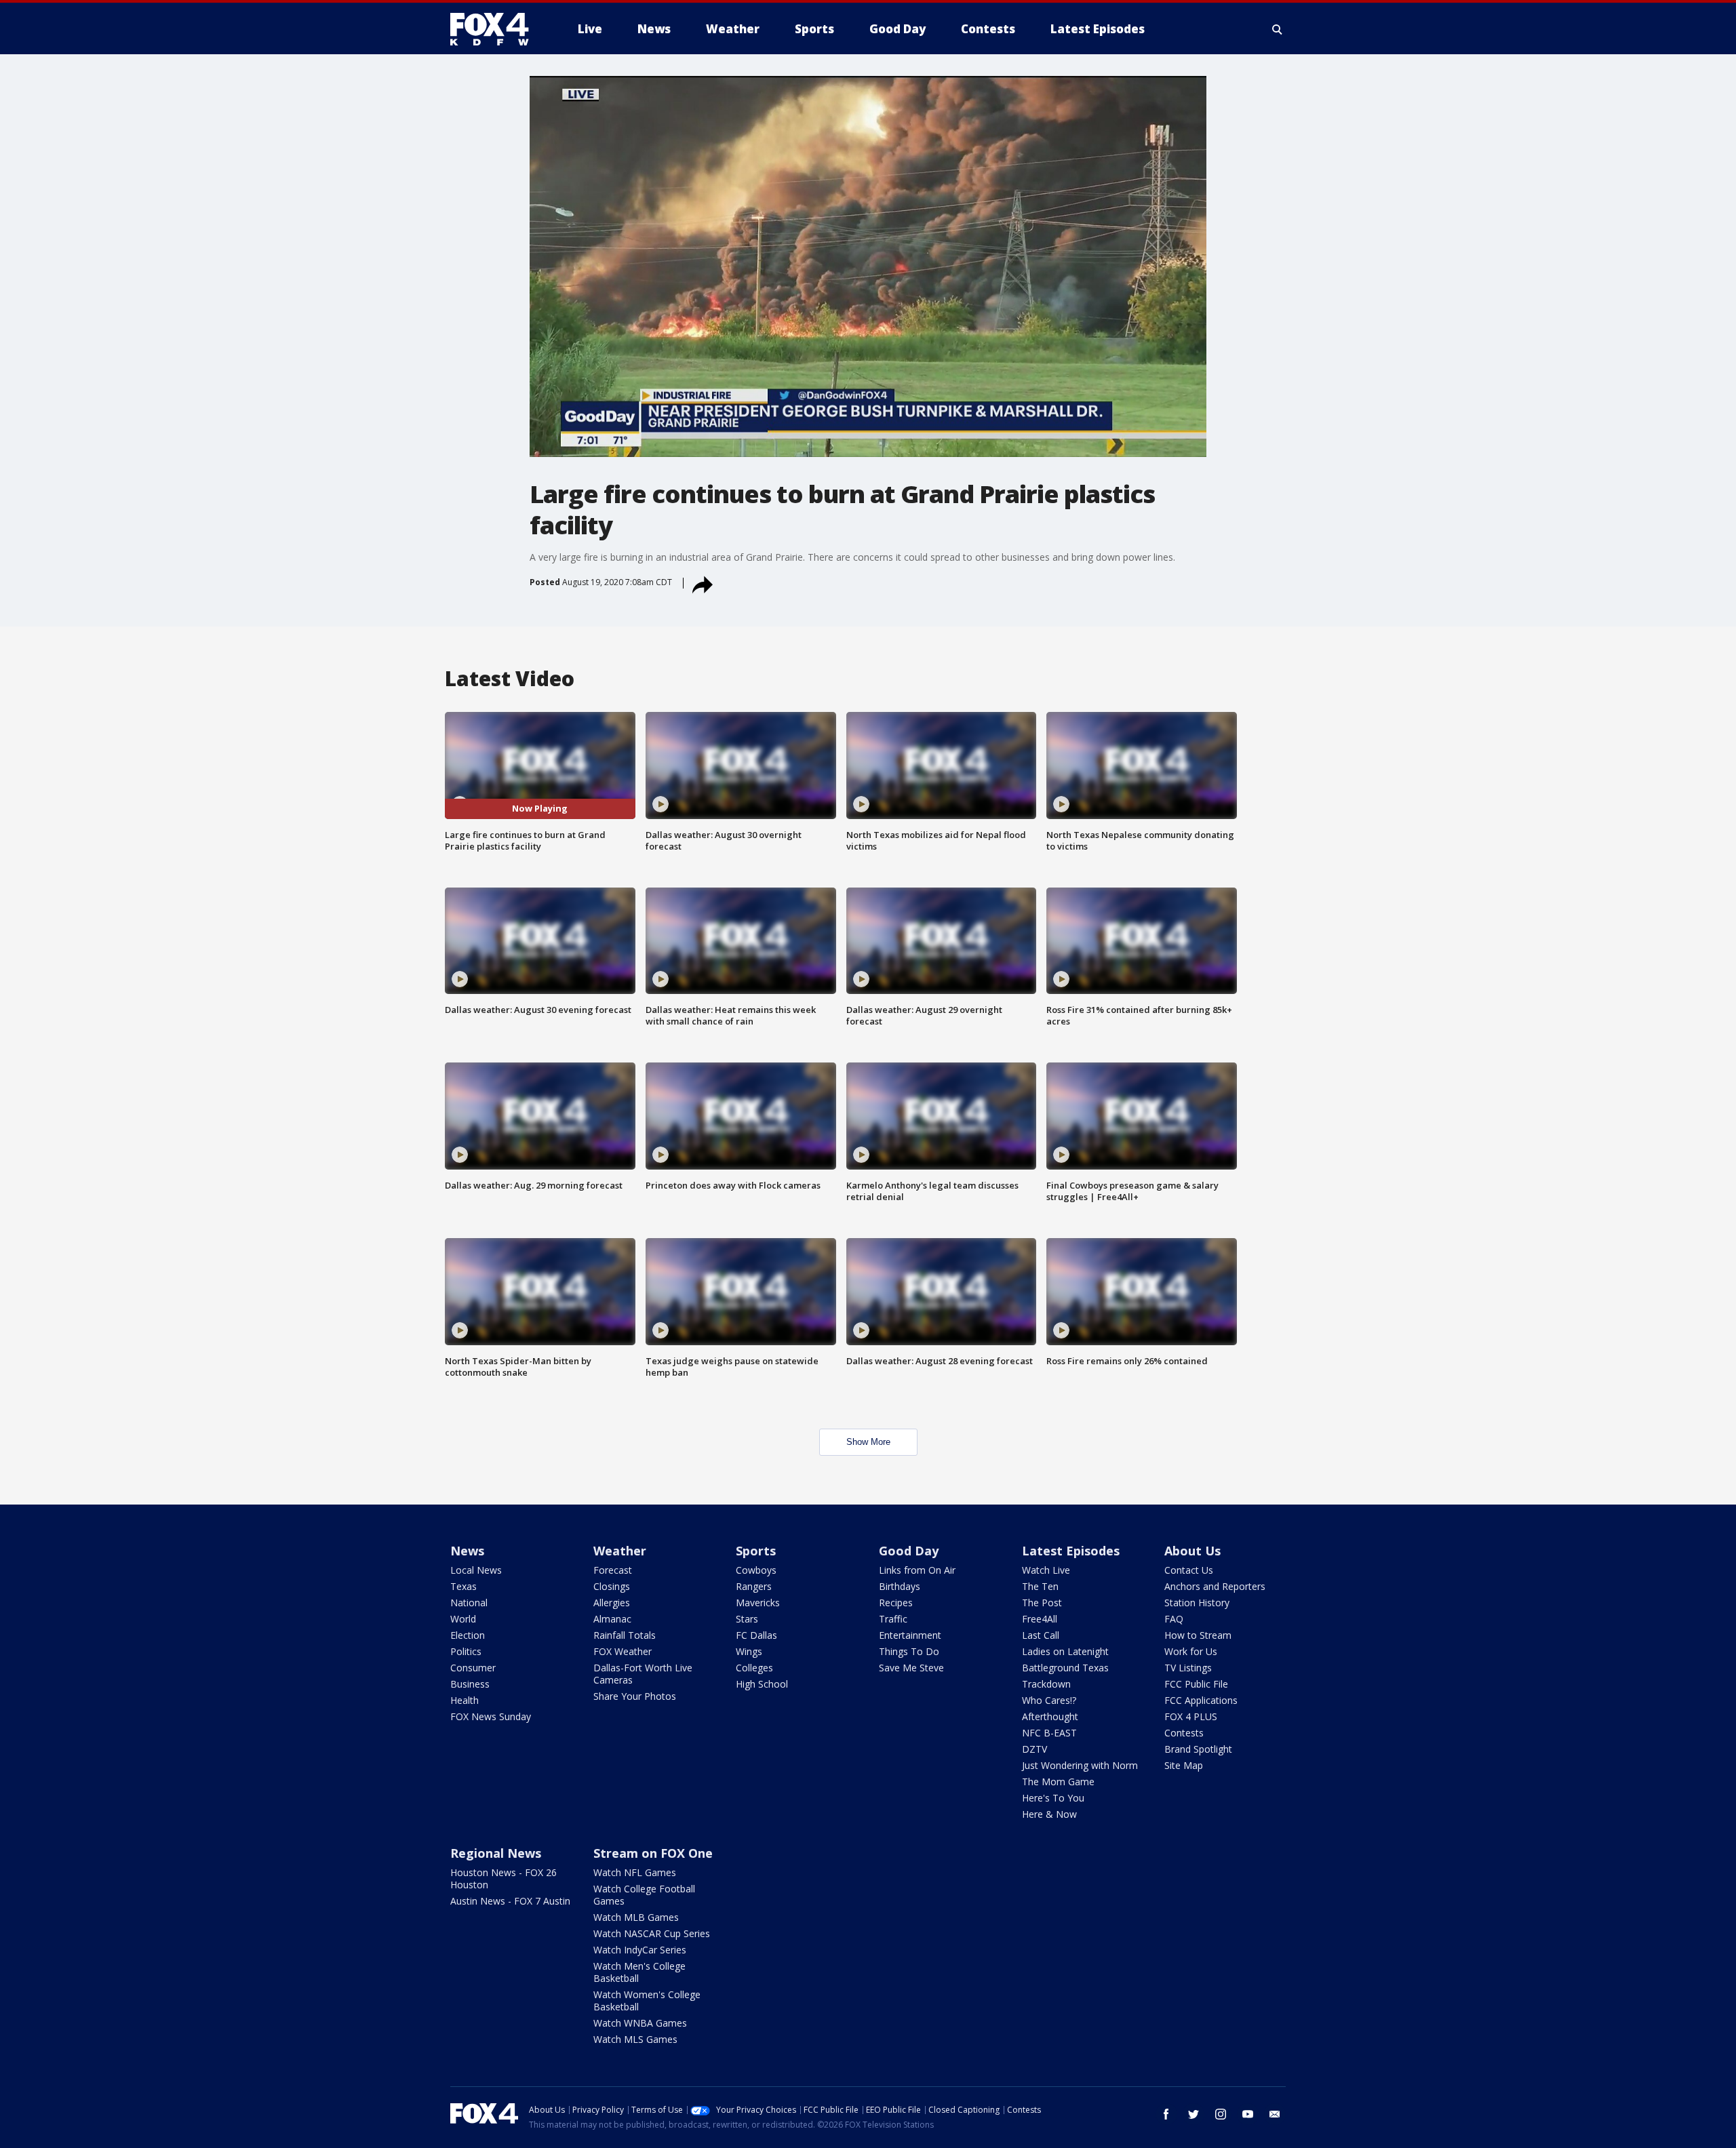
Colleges (754, 1668)
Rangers (754, 1586)
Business (470, 1684)
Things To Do (909, 1651)
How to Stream (1198, 1635)
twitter (1193, 2114)
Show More (868, 1442)
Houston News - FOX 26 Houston (504, 1878)
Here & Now (1049, 1814)
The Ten (1040, 1586)
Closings (612, 1586)
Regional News (496, 1853)
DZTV (1034, 1749)
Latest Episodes (1071, 1551)
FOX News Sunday (491, 1716)
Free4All (1040, 1619)
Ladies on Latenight (1065, 1651)
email (1275, 2114)
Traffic (893, 1619)
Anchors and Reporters (1215, 1586)
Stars (747, 1619)
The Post (1042, 1603)
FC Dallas (756, 1635)
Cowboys (756, 1570)
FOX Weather (623, 1651)
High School (762, 1684)
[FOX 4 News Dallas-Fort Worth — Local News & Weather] (495, 29)
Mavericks (758, 1603)
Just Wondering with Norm (1080, 1765)
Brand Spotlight (1198, 1749)
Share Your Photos (635, 1696)
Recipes (896, 1603)
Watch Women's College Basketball (647, 2001)
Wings (749, 1651)
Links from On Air (917, 1570)
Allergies (612, 1603)
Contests (1184, 1733)
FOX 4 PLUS (1191, 1716)
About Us (1192, 1551)
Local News (476, 1570)
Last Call (1041, 1635)
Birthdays (900, 1586)
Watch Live (1046, 1570)
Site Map (1184, 1765)
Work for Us (1191, 1651)
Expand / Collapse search (1278, 29)
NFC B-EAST (1049, 1733)
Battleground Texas (1065, 1668)
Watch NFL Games (635, 1872)
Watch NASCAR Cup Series (652, 1933)
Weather (620, 1551)
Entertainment (910, 1635)
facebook (1166, 2114)
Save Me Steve (911, 1668)
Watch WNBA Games (640, 2023)
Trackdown (1046, 1684)
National (469, 1603)
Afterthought (1050, 1716)
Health (465, 1700)
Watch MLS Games (635, 2039)
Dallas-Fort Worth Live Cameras (643, 1674)
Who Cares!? (1049, 1700)
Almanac (612, 1619)
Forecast (613, 1570)
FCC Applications (1201, 1700)
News (467, 1551)
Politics (466, 1651)
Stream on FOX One (653, 1853)
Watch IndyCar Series (640, 1950)
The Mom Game (1058, 1782)
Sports (756, 1551)
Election (468, 1635)
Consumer (473, 1668)
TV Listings (1188, 1668)
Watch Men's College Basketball (639, 1972)
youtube (1248, 2114)
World (463, 1619)
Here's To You (1053, 1798)
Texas (463, 1586)
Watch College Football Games (644, 1895)
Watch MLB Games (636, 1917)
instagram (1221, 2114)
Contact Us (1189, 1570)
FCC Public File (1196, 1684)
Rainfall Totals (625, 1635)
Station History (1197, 1603)
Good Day (909, 1551)
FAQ (1174, 1619)
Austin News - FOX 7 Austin (510, 1901)
